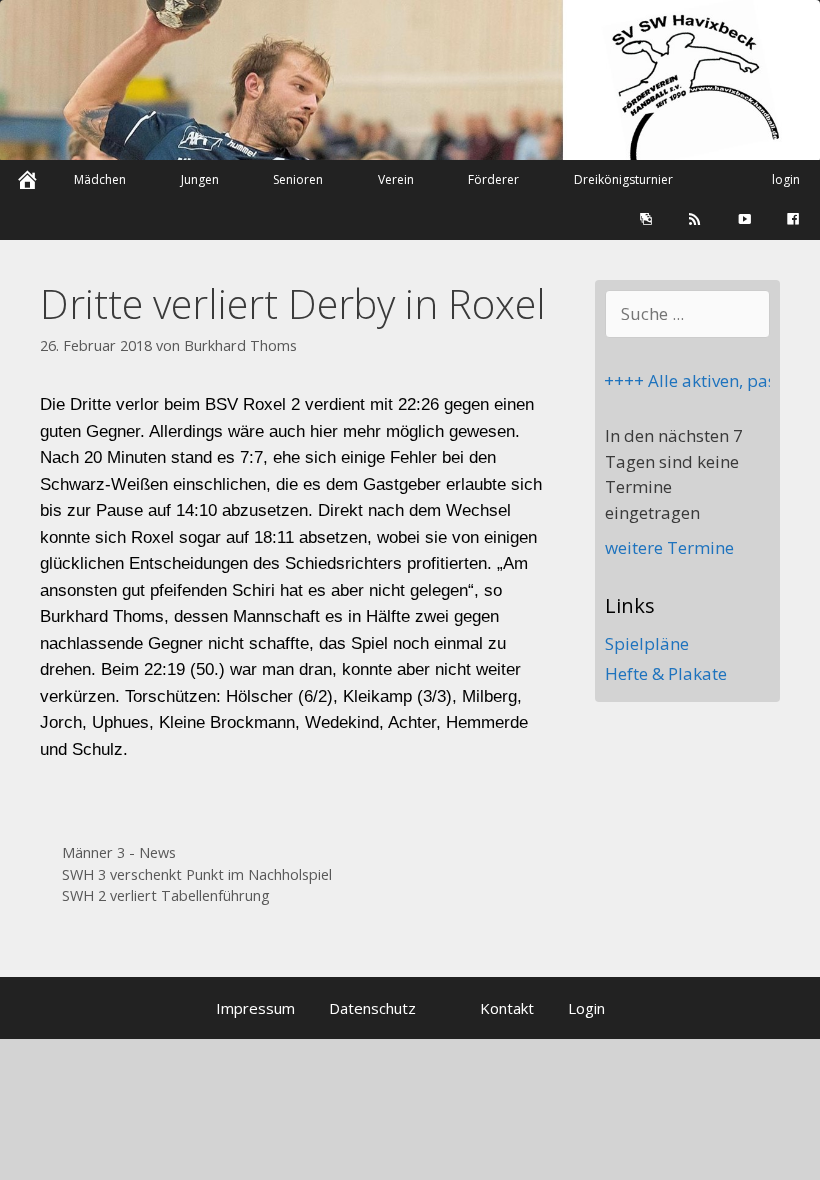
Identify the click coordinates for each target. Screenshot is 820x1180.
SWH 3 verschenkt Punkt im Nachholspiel (197, 874)
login (786, 179)
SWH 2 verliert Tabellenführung (166, 895)
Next (805, 102)
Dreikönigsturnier (623, 179)
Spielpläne (647, 643)
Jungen (200, 179)
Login (586, 1008)
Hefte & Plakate (666, 673)
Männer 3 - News (119, 852)
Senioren (298, 179)
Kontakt (507, 1008)
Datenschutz (372, 1008)
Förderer (493, 179)
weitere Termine (669, 547)
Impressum (255, 1008)
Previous (15, 102)
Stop (796, 34)
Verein (396, 179)
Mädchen (100, 179)
